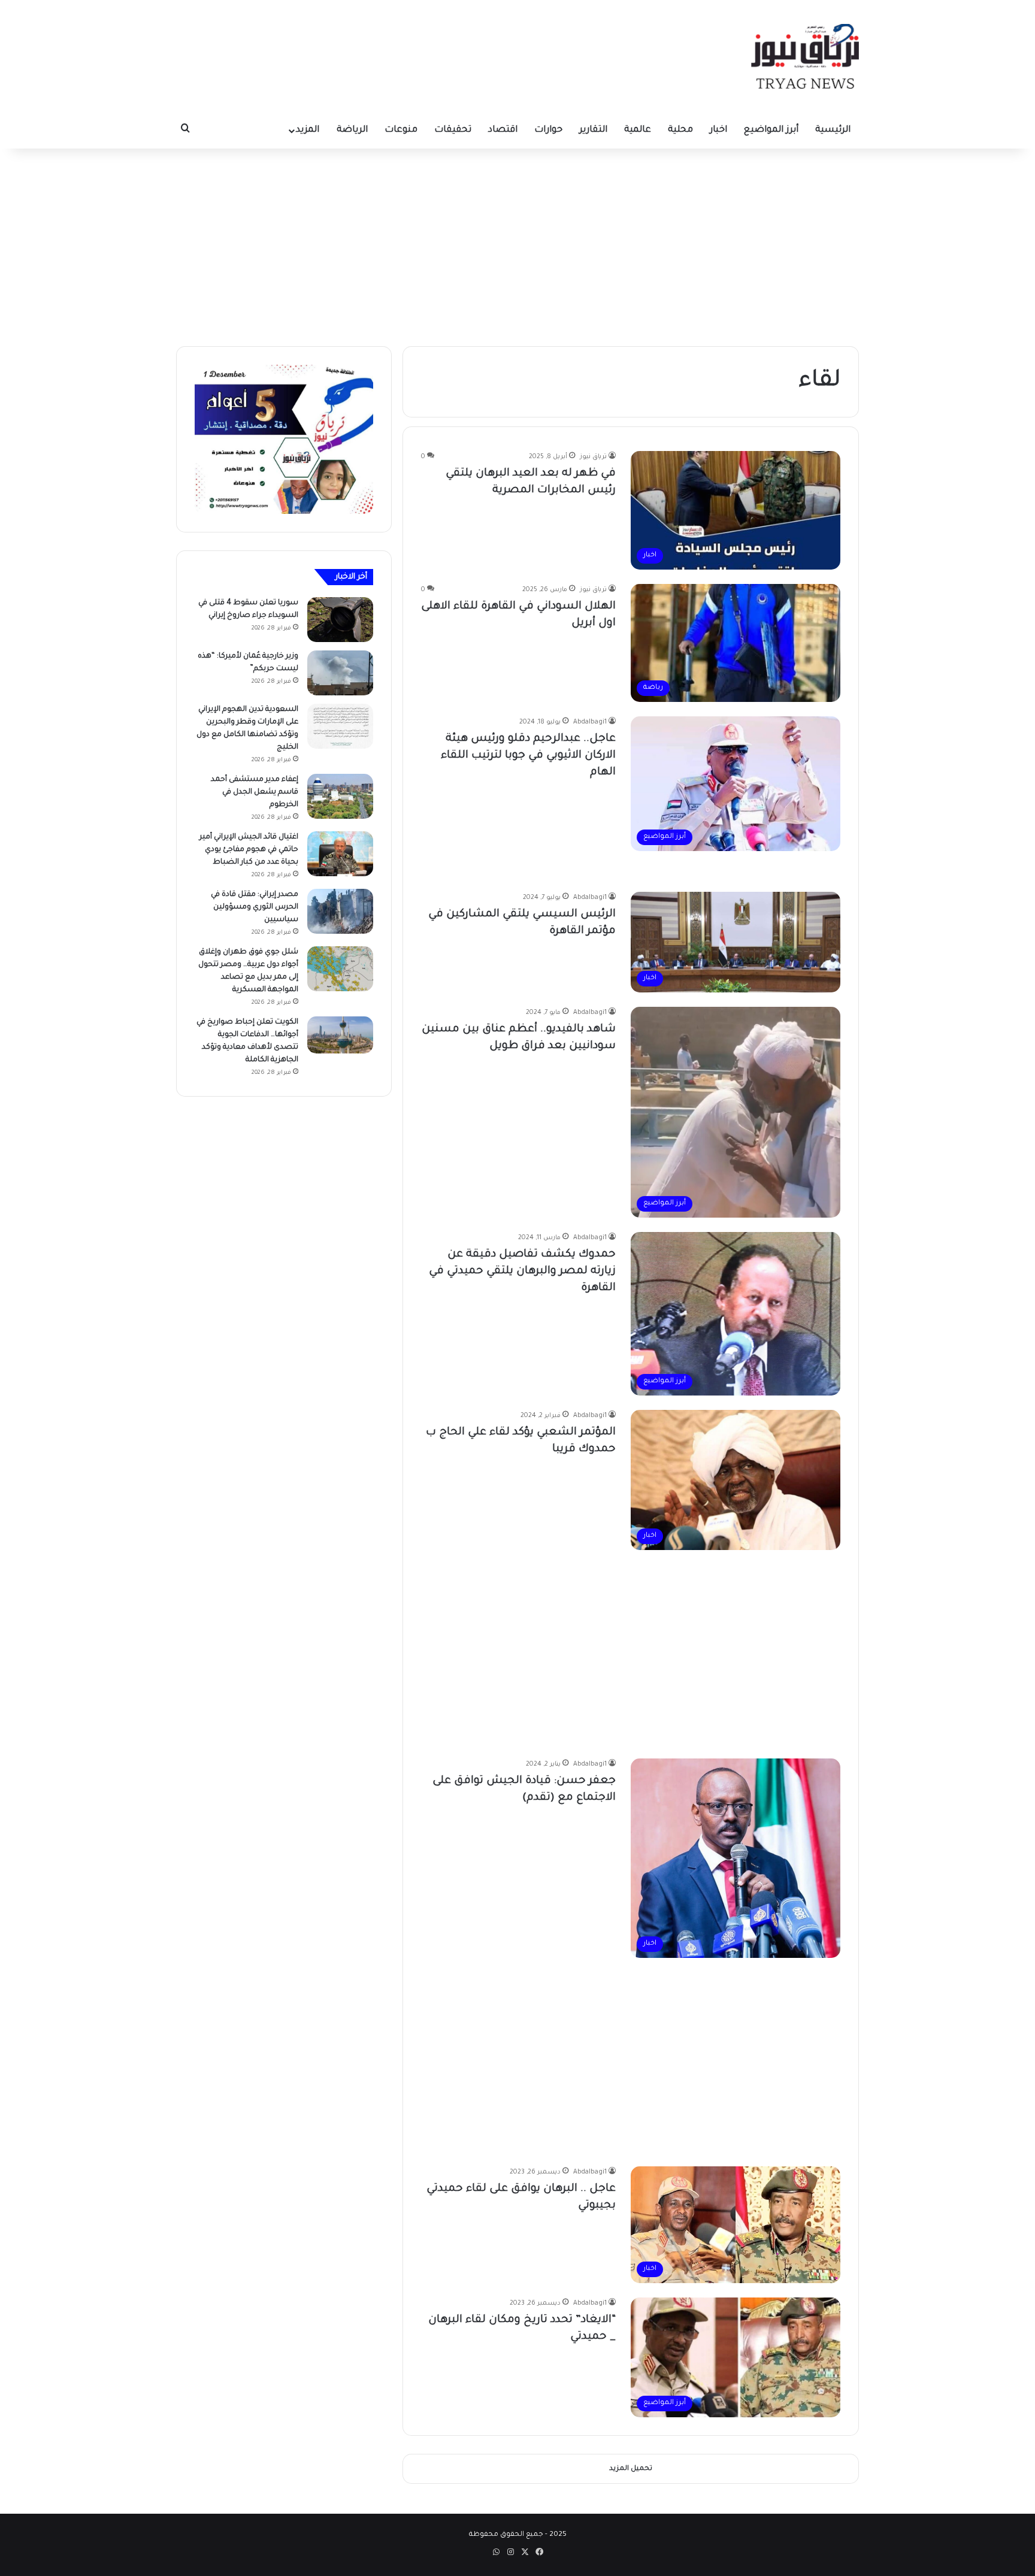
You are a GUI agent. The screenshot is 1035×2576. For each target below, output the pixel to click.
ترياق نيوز (593, 457)
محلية (680, 130)
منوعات (401, 130)
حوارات (548, 130)
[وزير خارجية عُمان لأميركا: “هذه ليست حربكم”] (340, 673)
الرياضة (352, 130)
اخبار (718, 130)
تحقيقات (453, 130)
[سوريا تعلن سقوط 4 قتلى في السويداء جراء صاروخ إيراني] (340, 620)
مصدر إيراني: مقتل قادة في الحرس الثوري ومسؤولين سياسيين (255, 907)
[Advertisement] (517, 244)
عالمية (638, 130)
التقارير (593, 130)
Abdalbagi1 (590, 722)
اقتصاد (503, 130)
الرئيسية (833, 130)
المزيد (308, 130)
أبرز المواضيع (771, 130)
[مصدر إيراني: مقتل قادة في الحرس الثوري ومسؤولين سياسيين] (340, 911)
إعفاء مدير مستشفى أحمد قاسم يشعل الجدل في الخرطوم (255, 792)
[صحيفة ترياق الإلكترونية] (805, 56)
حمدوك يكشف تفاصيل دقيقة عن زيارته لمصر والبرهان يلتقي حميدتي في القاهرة (522, 1272)
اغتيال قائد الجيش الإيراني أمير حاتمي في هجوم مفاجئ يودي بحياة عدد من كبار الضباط (249, 850)
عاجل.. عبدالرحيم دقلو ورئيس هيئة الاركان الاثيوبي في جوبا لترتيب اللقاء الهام (528, 756)
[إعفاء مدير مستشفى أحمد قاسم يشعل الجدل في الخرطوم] (340, 796)
